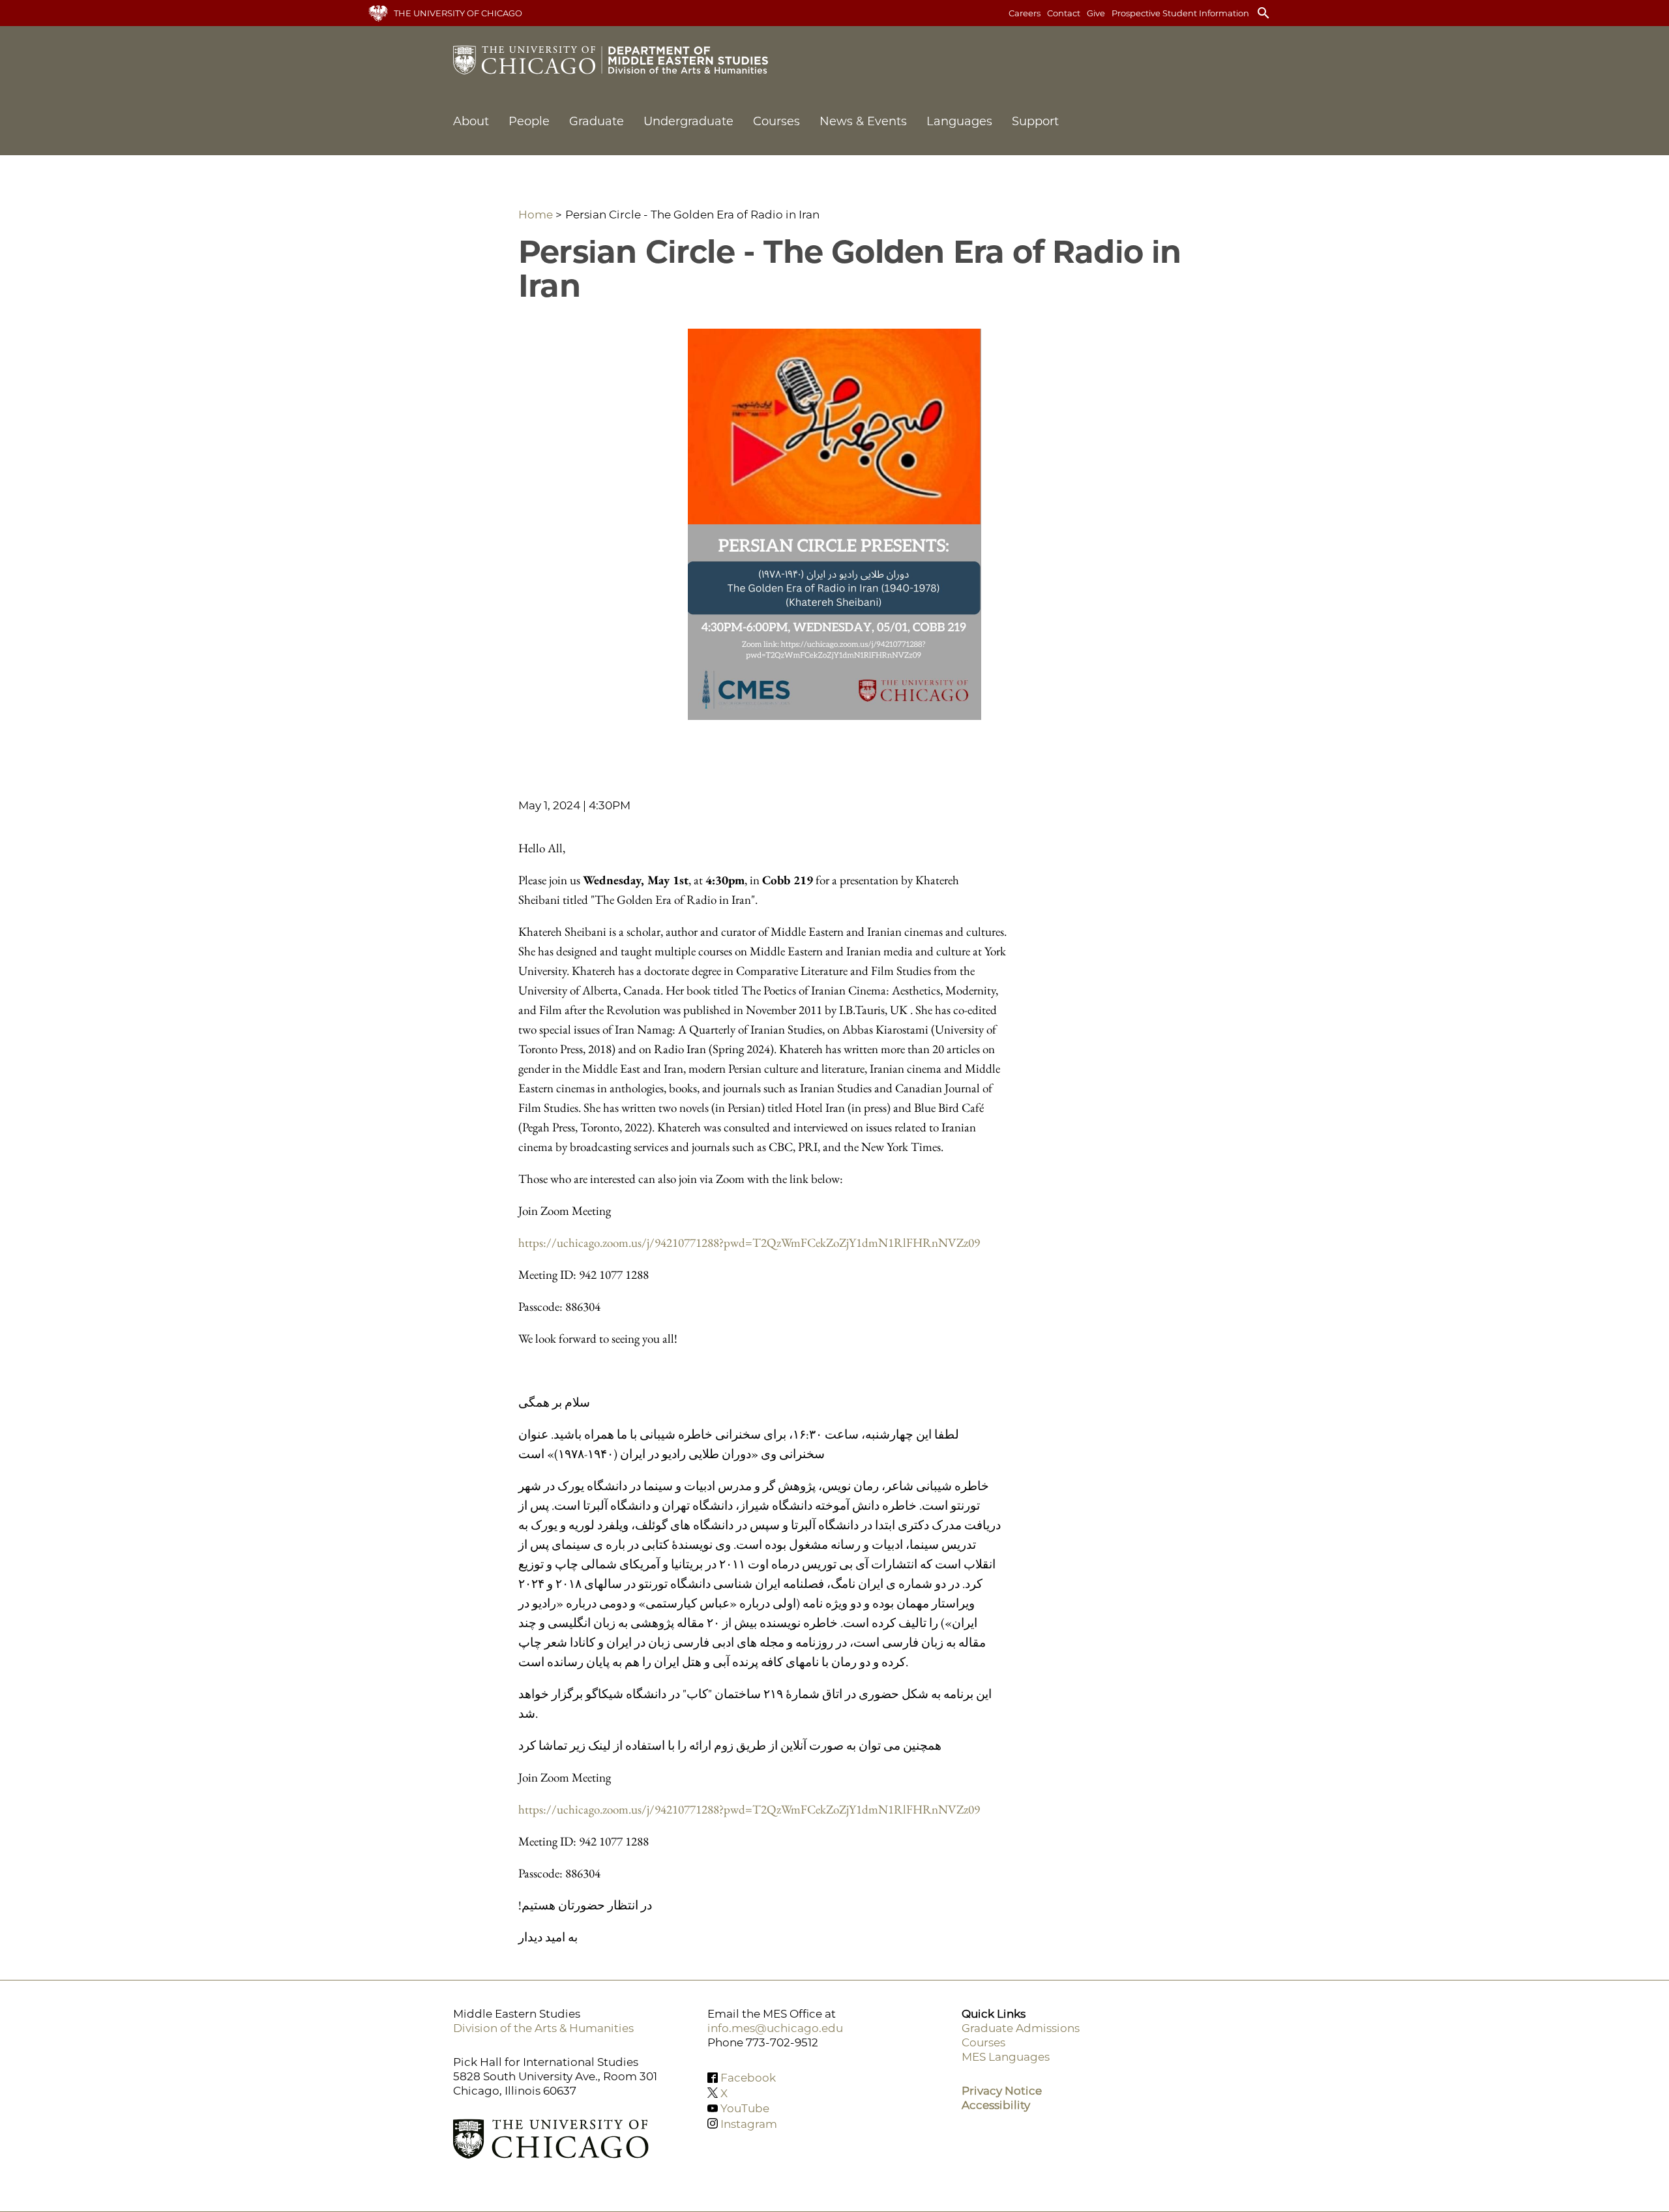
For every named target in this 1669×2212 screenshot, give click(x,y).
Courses (776, 121)
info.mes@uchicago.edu (775, 2028)
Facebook (748, 2078)
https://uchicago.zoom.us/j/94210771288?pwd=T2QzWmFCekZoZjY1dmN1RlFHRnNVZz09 (749, 1243)
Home (536, 215)
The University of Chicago (458, 13)
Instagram (749, 2123)
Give (1096, 13)
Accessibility (996, 2105)
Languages (959, 121)
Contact (1064, 13)
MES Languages (1006, 2057)
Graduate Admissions (1021, 2028)
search (1263, 13)
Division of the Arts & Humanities (543, 2028)
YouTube (745, 2108)
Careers (1025, 13)
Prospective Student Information (1180, 13)
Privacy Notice (1002, 2091)
